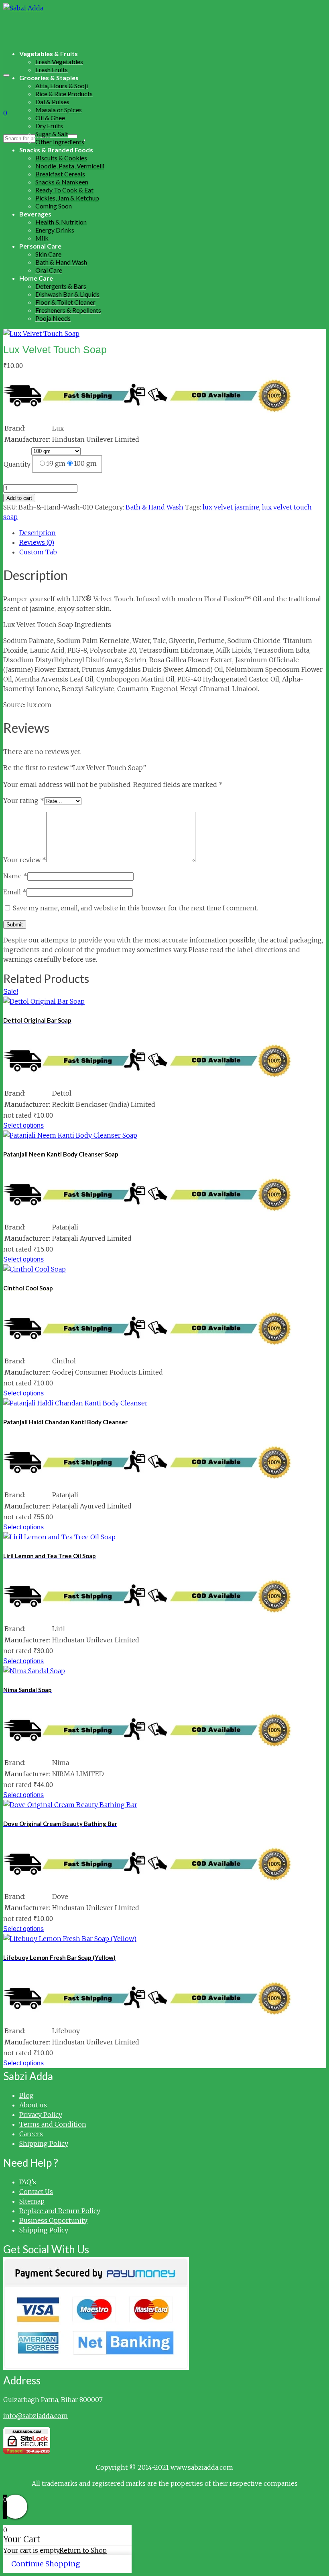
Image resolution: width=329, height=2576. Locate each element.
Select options (23, 1125)
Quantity (17, 464)
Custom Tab (38, 552)
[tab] (173, 533)
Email (15, 892)
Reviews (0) (37, 542)
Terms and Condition (53, 2124)
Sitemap (32, 2201)
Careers (31, 2134)
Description (38, 533)
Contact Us (36, 2192)
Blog (26, 2095)
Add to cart (19, 498)
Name (15, 876)
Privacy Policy (41, 2115)
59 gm (56, 463)
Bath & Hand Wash (154, 507)
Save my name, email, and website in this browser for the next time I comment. (135, 908)
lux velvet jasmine (231, 507)
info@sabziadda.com (36, 2416)
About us (33, 2105)
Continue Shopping (46, 2564)
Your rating (24, 801)
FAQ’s (28, 2182)
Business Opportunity (53, 2220)
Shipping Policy (44, 2143)
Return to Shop (83, 2550)
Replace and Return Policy (60, 2211)
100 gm (85, 463)
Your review (25, 860)
